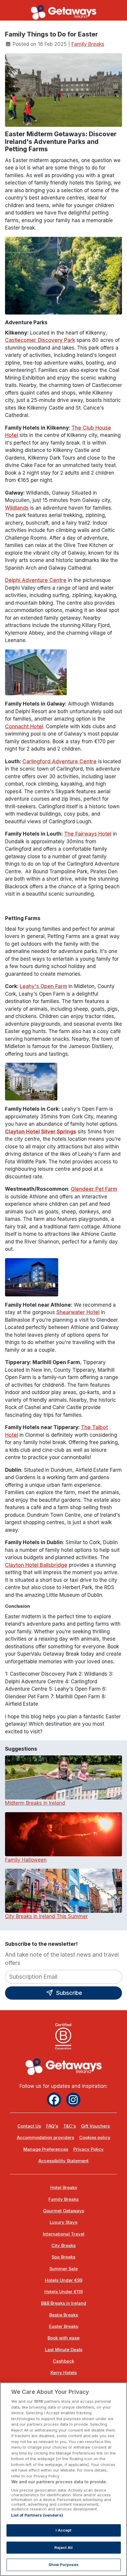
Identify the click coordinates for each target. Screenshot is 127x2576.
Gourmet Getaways (64, 2211)
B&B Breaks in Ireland (64, 2303)
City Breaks (63, 2246)
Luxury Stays (63, 2222)
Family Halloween (26, 1860)
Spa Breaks (63, 2257)
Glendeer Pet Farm (94, 1189)
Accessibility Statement (63, 2161)
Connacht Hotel (24, 726)
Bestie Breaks (64, 2315)
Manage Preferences (46, 2149)
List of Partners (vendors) (37, 2515)
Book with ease (63, 2338)
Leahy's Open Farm (43, 986)
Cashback (63, 2361)
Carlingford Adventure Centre (60, 761)
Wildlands (17, 508)
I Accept (63, 2530)
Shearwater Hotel (78, 1312)
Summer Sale (63, 2269)
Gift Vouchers (95, 2126)
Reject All (63, 2547)
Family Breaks (88, 44)
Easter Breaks (64, 2326)
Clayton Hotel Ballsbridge (36, 1565)
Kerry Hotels (64, 2373)
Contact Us (29, 2126)
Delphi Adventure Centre (36, 580)
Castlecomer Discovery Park (40, 340)
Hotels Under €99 (64, 2280)
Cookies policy (95, 2138)
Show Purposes (64, 2565)
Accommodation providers (45, 2138)
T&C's (70, 2126)
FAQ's (52, 2126)
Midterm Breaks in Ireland (35, 1803)
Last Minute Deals (64, 2350)
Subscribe (68, 1993)
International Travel (64, 2234)
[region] (63, 2479)
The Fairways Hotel (88, 834)
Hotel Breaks (64, 2188)
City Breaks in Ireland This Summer (46, 1916)
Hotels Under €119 (63, 2292)
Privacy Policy (88, 2149)
